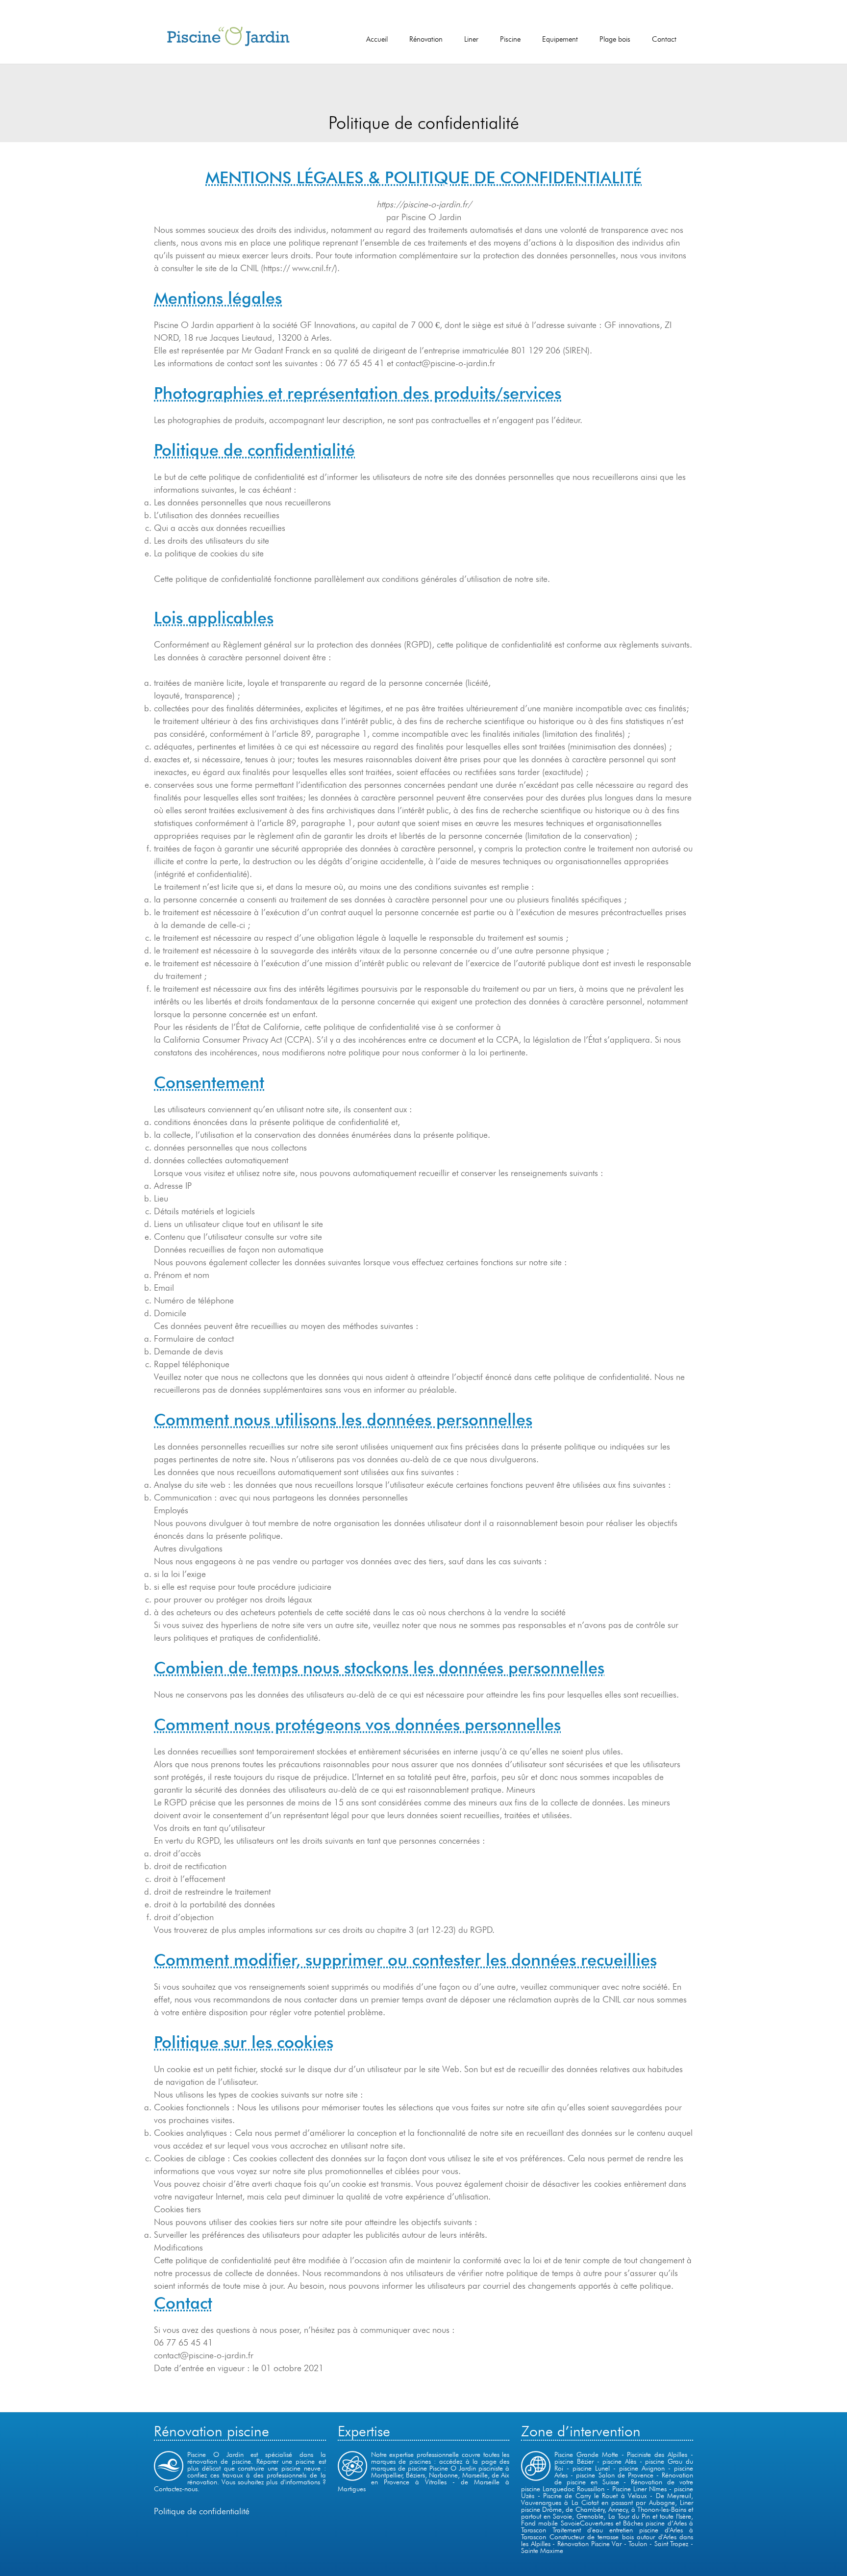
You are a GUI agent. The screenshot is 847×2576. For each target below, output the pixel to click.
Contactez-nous (176, 2489)
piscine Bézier (575, 2461)
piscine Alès (621, 2461)
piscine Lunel (591, 2468)
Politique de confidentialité (202, 2511)
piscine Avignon (642, 2468)
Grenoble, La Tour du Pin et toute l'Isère (634, 2516)
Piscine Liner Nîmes (639, 2489)
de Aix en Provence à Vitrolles (440, 2478)
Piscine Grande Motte (586, 2454)
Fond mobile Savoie (550, 2523)
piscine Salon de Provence (614, 2475)
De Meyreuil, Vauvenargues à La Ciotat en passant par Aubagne (607, 2499)
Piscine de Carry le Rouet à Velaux (595, 2496)
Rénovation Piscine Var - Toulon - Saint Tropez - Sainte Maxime (607, 2547)
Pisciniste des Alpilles (657, 2454)
